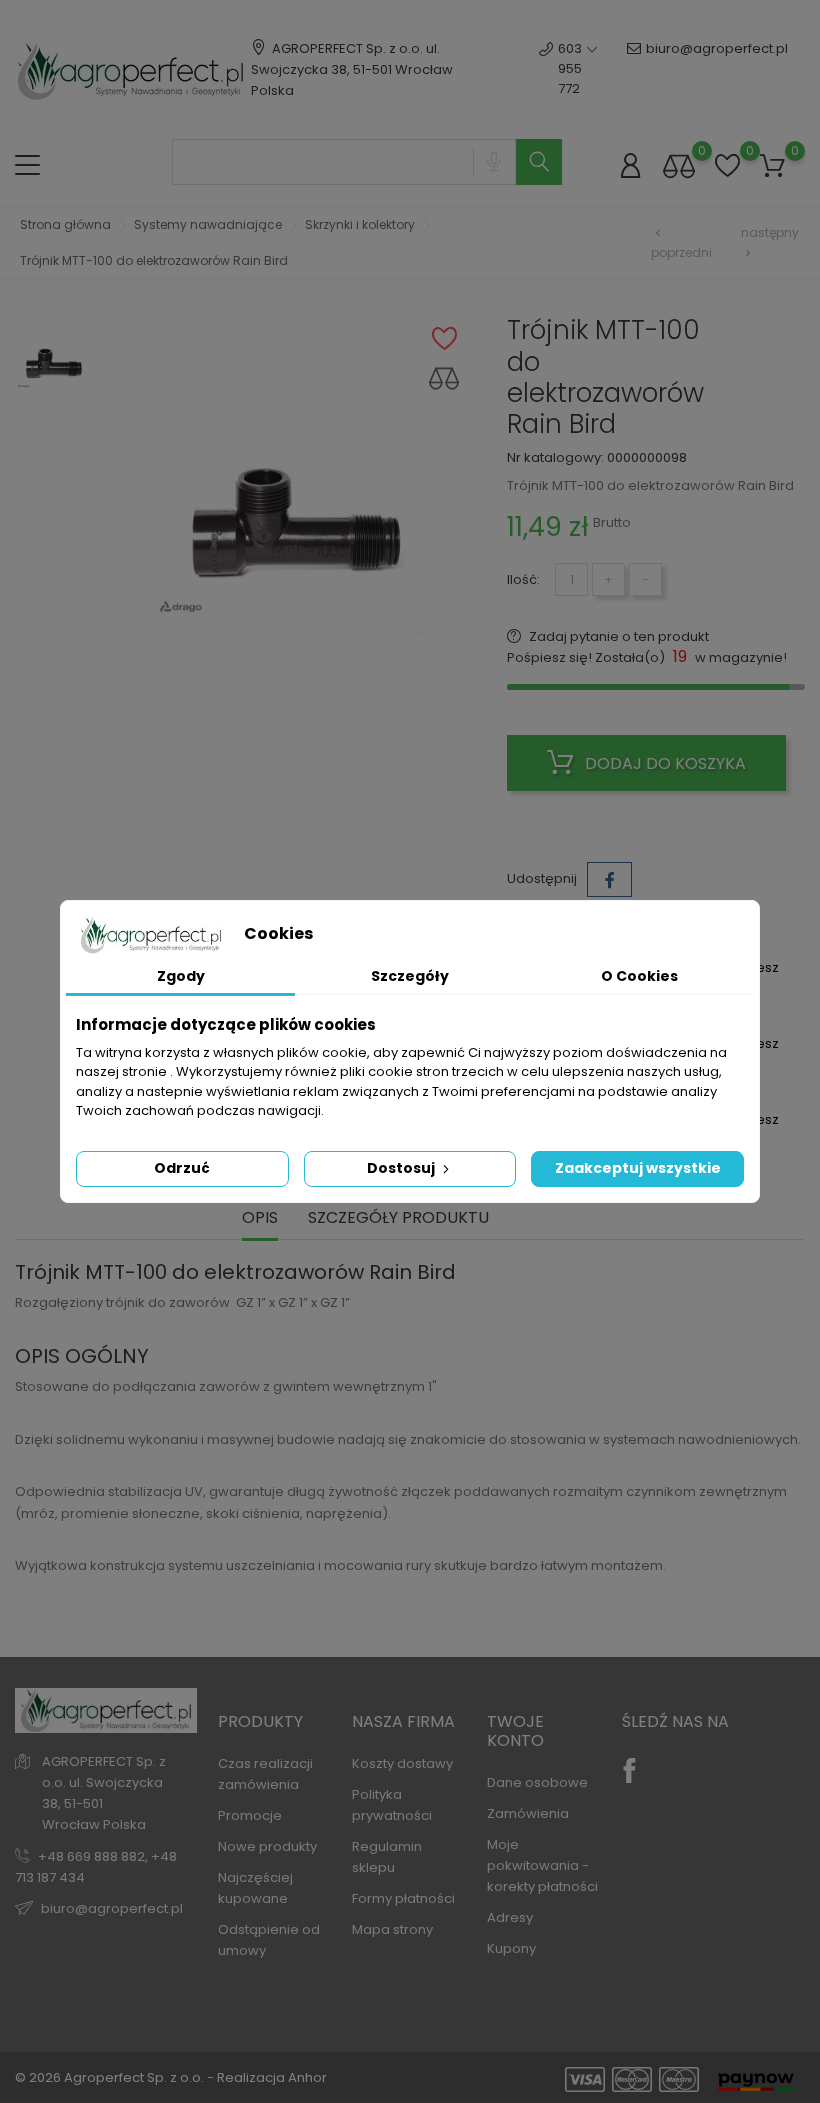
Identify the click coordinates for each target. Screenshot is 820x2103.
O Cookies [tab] (639, 976)
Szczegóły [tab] (410, 976)
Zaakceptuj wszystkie (638, 1168)
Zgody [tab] (181, 976)
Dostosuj (402, 1168)
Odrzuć (182, 1168)
